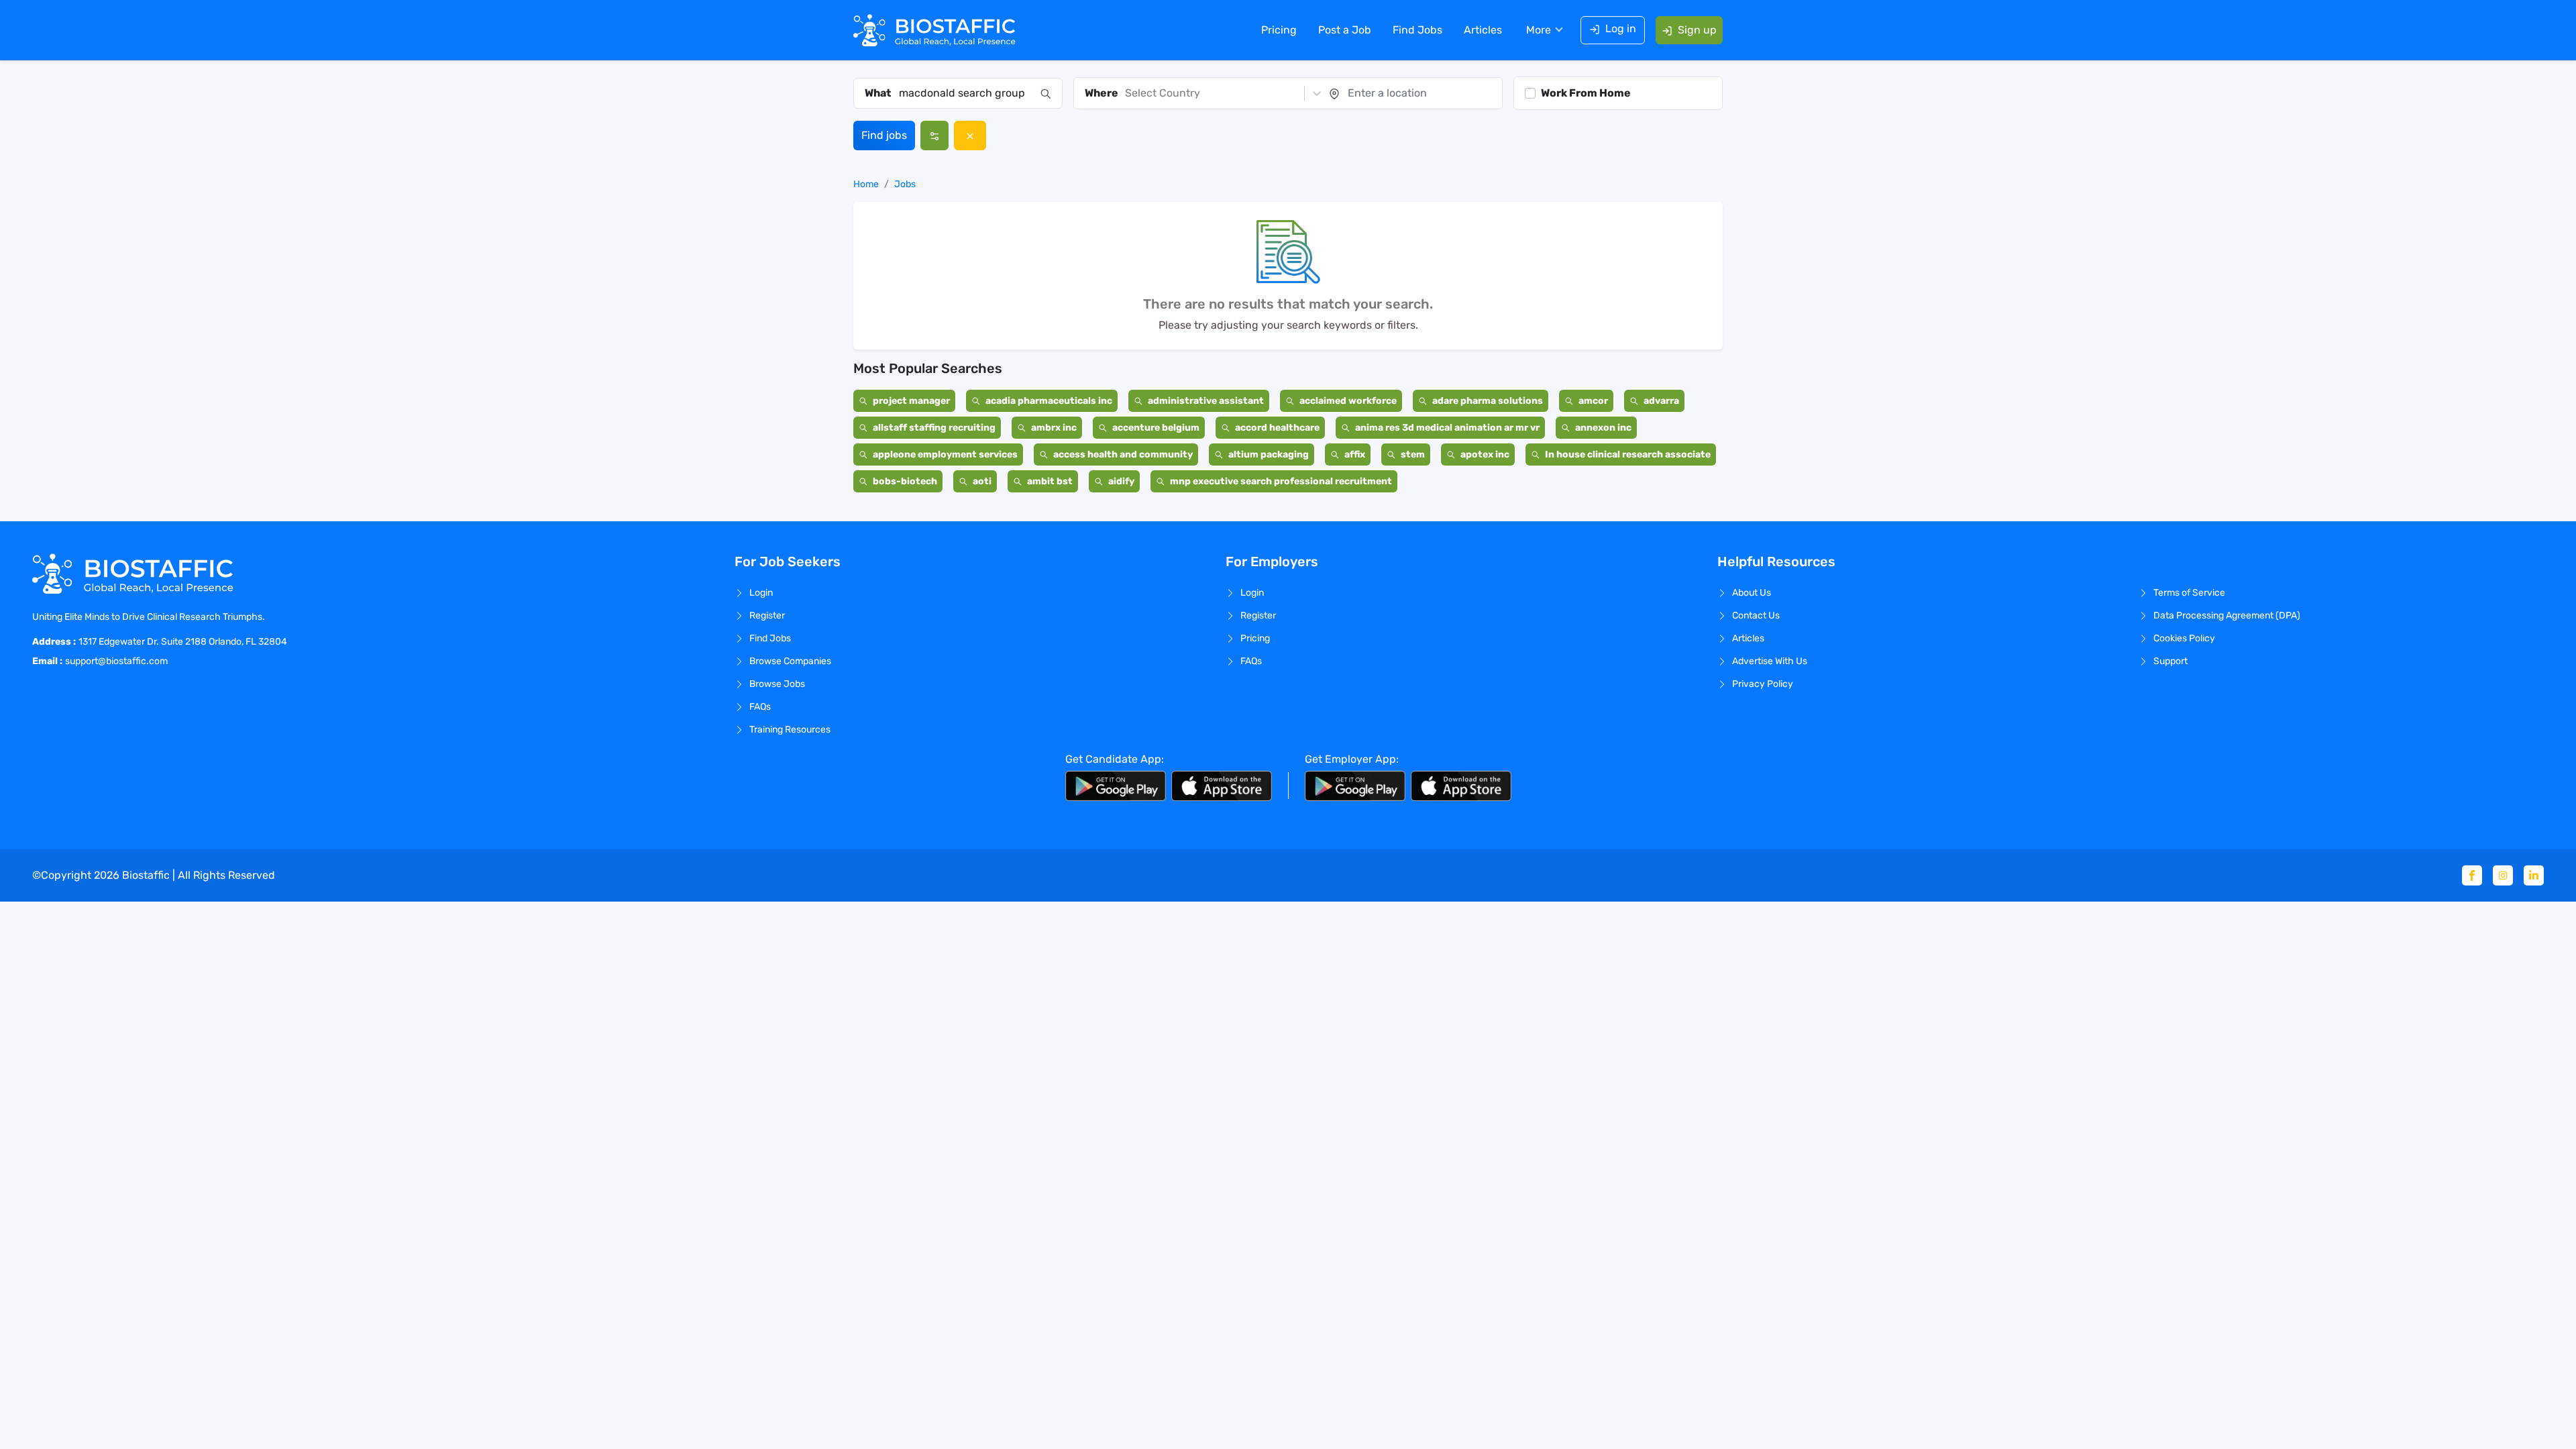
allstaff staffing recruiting (934, 428)
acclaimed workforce (1348, 401)
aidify (1121, 481)
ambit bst (1050, 481)
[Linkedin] (2534, 875)
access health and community (1123, 454)
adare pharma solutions (1488, 401)
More (1539, 30)
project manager (911, 401)
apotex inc (1485, 454)
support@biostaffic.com (116, 661)
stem (1413, 454)
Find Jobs (1417, 30)
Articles (1483, 30)
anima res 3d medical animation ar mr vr (1447, 428)
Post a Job (1345, 30)
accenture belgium (1156, 428)
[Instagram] (2503, 875)
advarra (1661, 401)
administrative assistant (1206, 401)
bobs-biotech (905, 481)
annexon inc (1603, 428)
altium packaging (1269, 454)
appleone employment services (945, 454)
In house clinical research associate (1628, 454)
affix (1355, 454)
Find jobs (884, 135)
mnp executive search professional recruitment (1281, 481)
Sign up (1697, 30)
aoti (982, 481)
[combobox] (966, 93)
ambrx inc (1054, 428)
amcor (1593, 401)
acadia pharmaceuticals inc (1049, 401)
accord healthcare (1277, 428)
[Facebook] (2472, 875)
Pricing (1279, 30)
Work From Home (1586, 93)
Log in (1621, 29)
